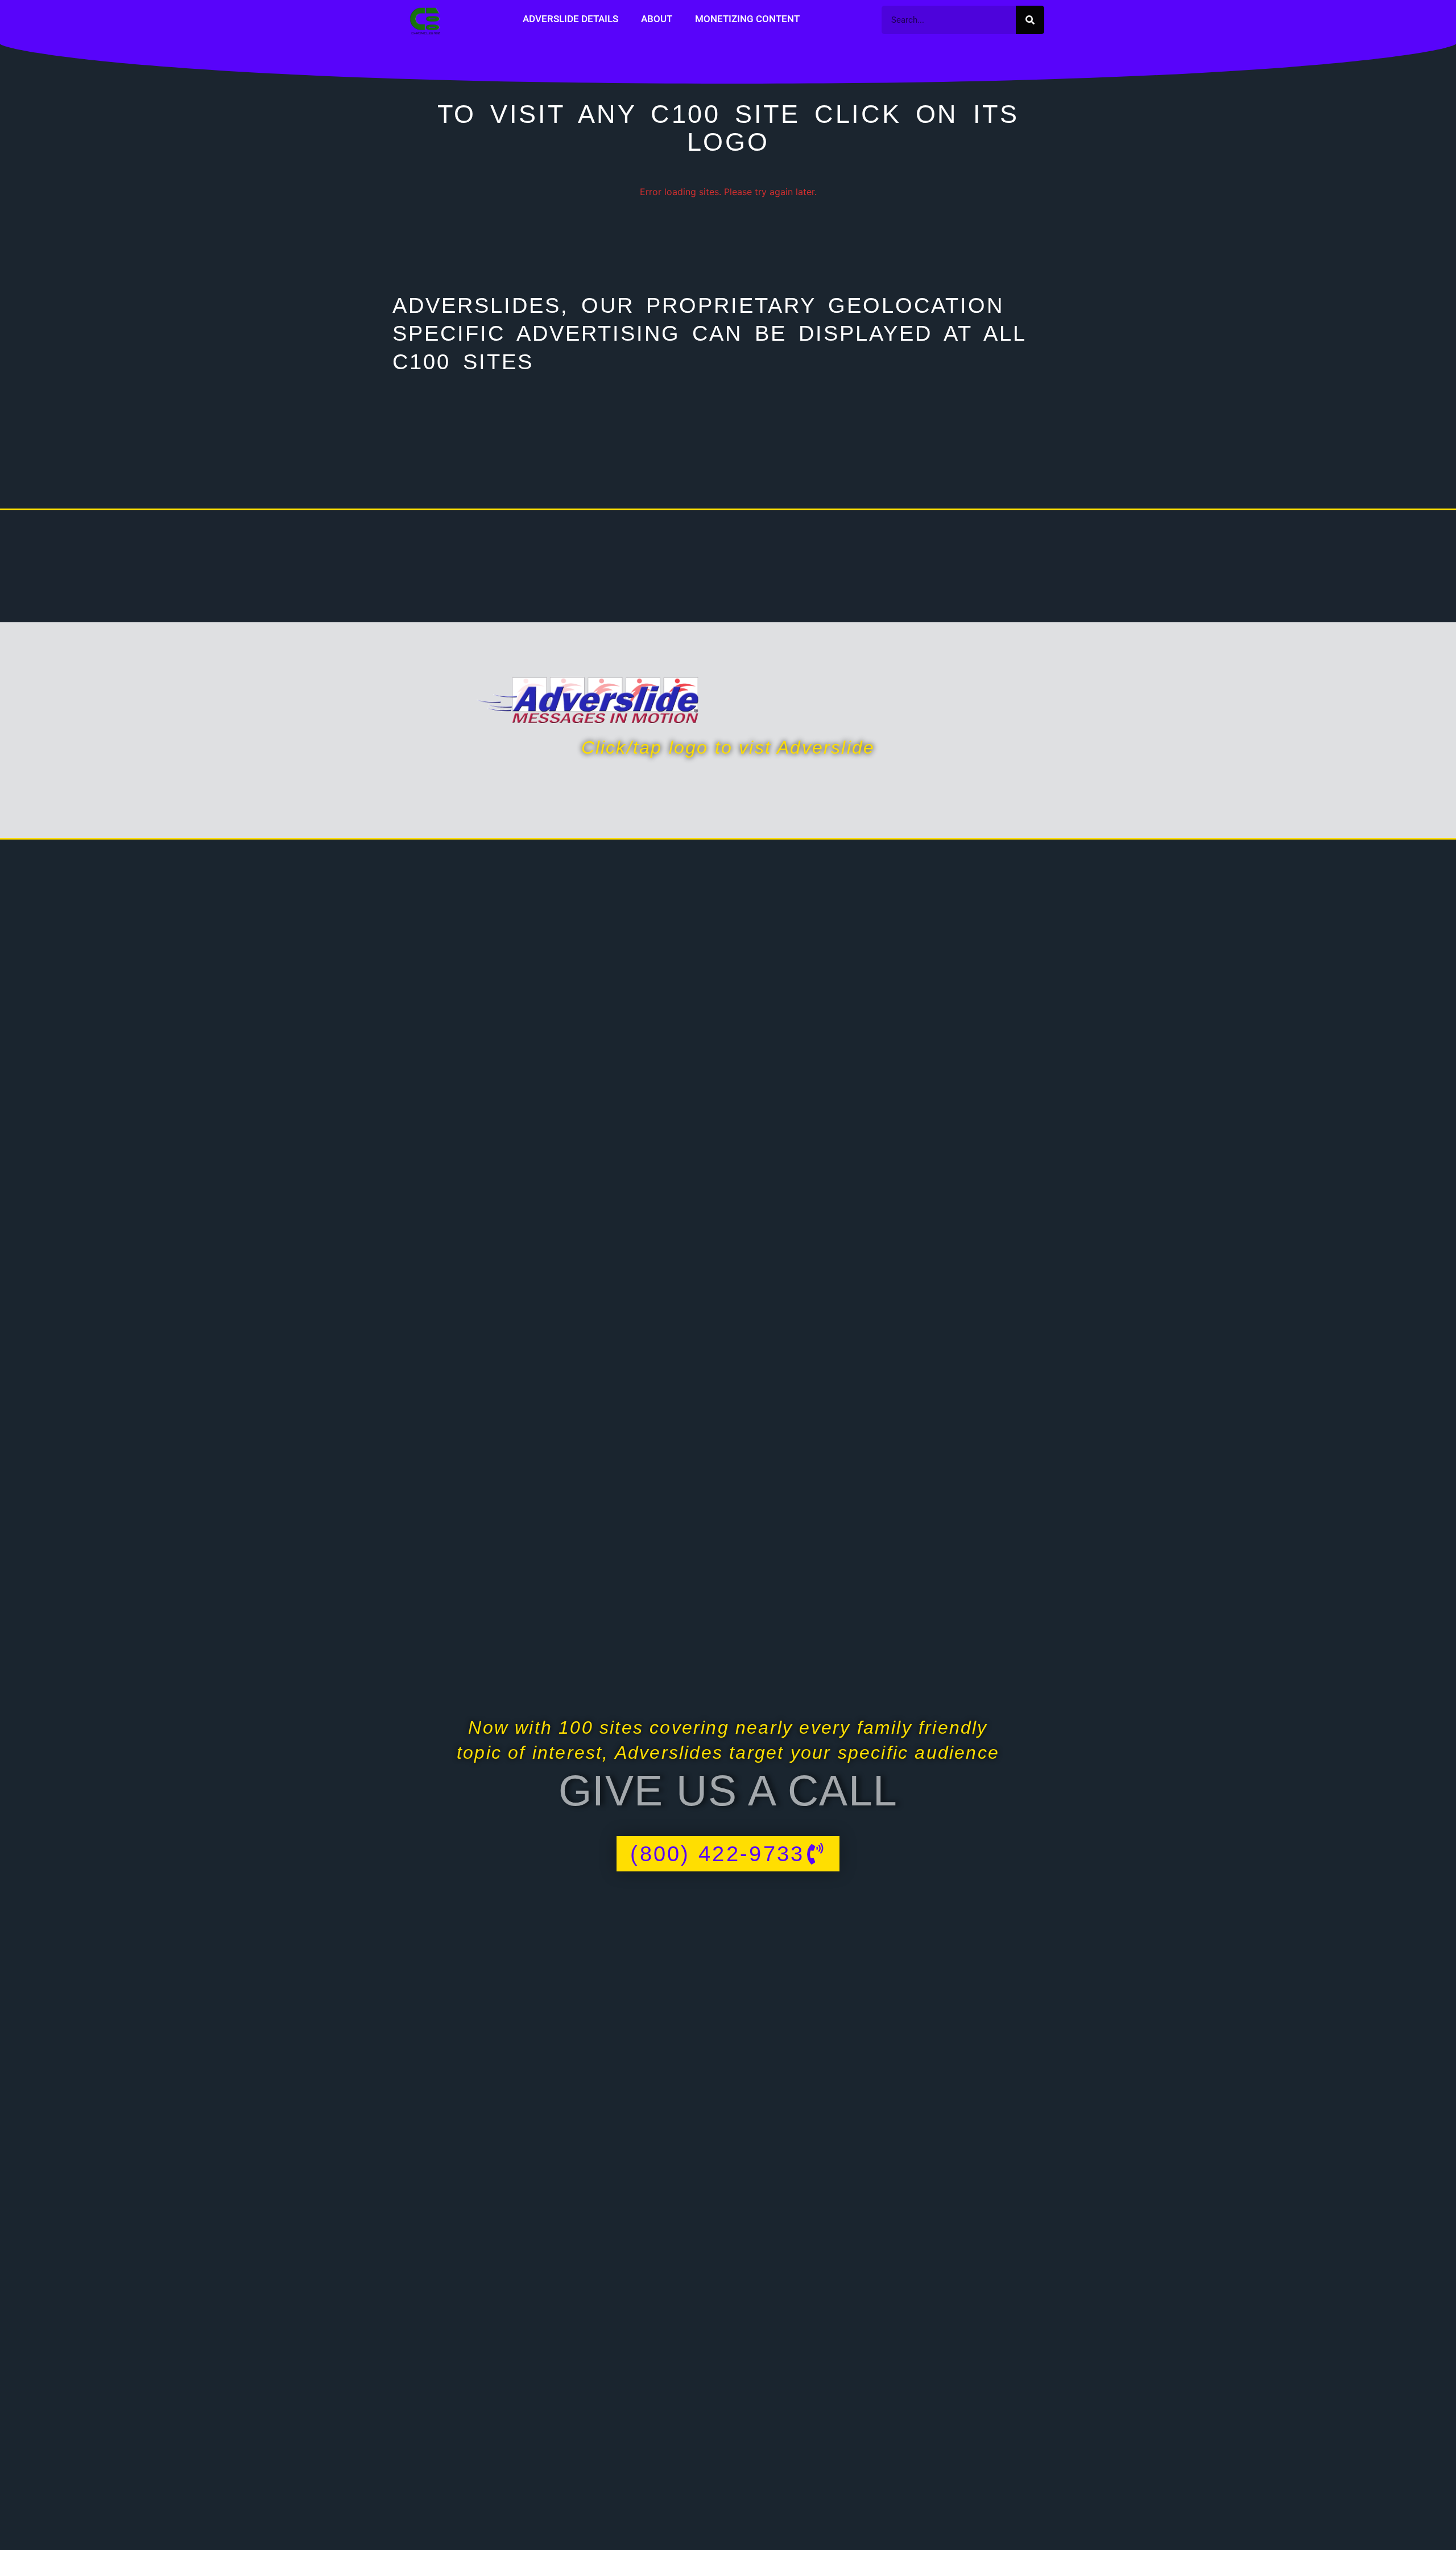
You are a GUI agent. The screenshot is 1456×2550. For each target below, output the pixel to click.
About (657, 19)
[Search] (1030, 20)
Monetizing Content (747, 19)
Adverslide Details (570, 19)
